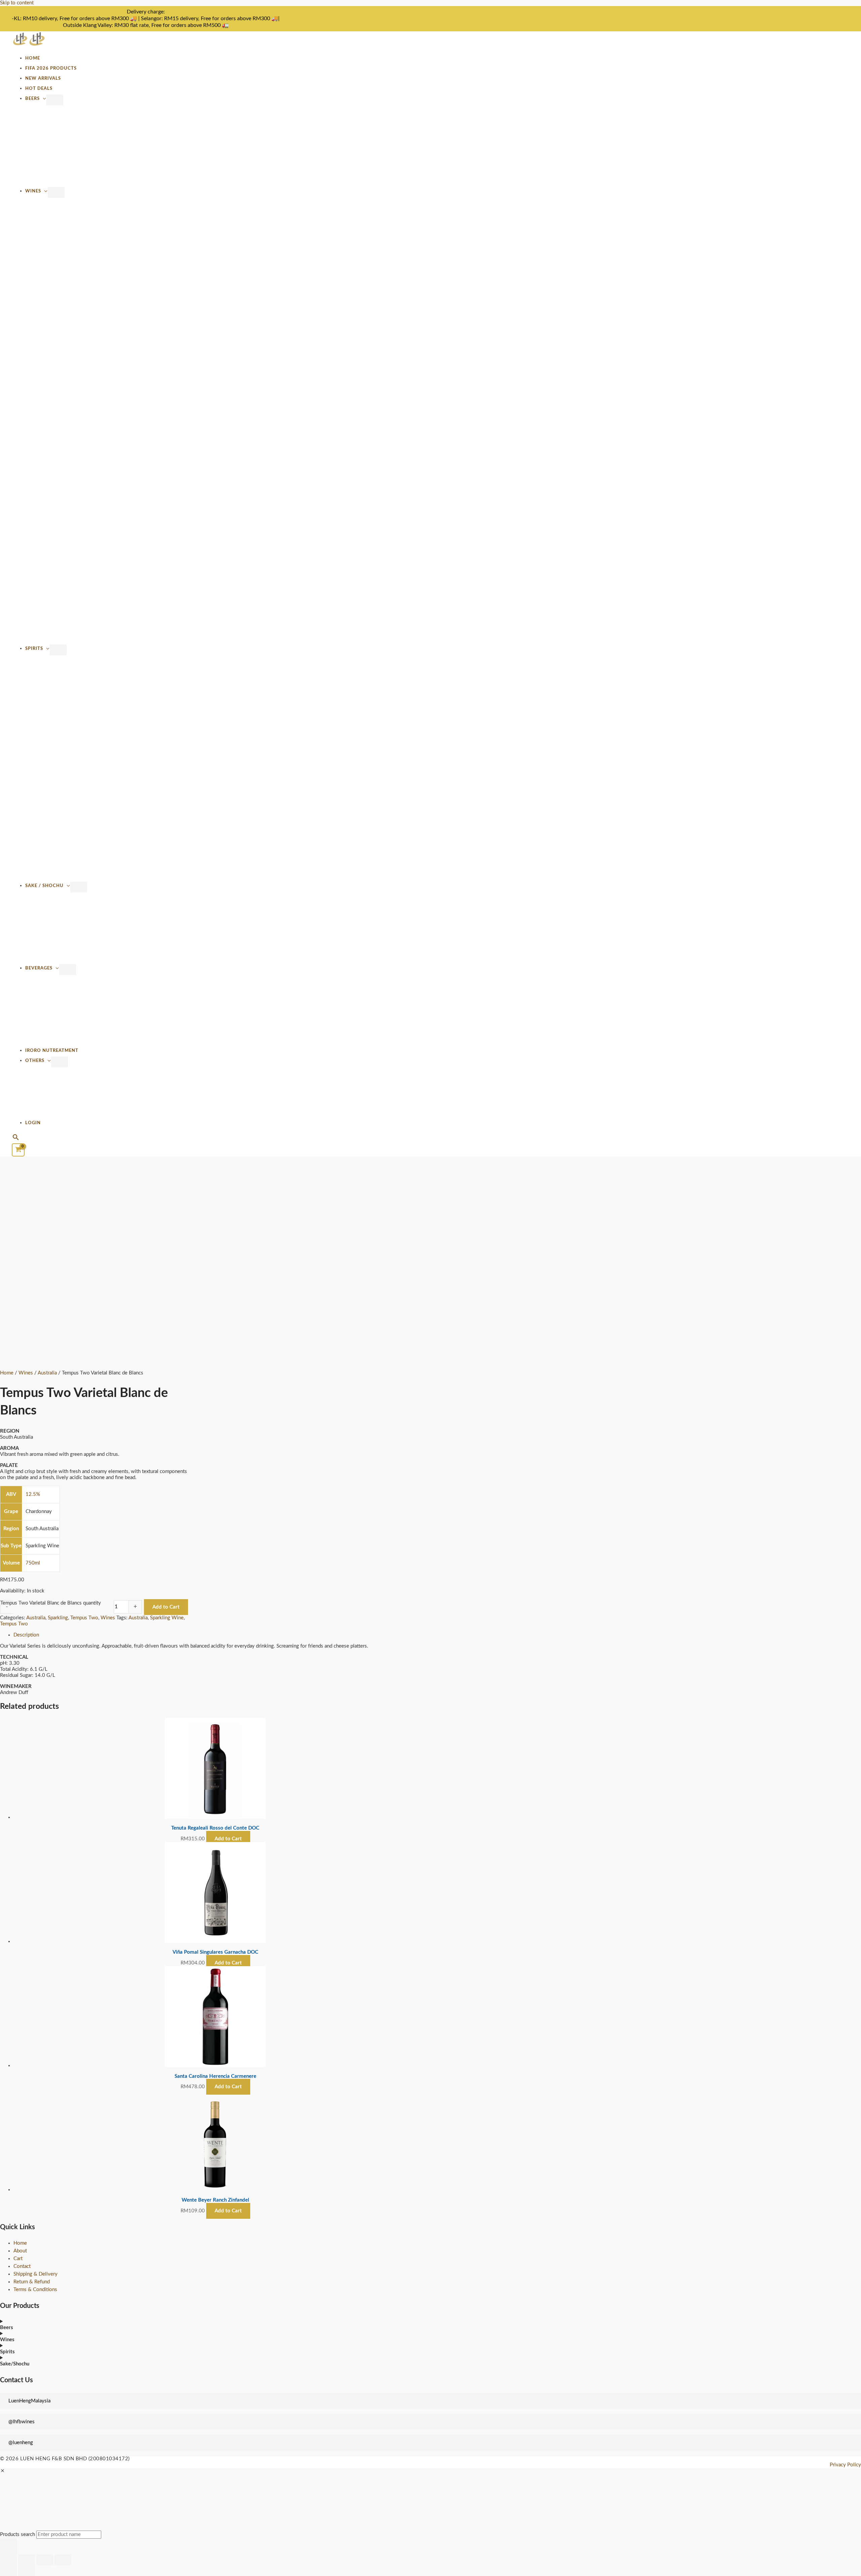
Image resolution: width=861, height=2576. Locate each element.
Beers (32, 99)
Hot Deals (39, 88)
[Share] (45, 2560)
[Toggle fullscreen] (27, 2560)
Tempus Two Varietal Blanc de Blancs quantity (51, 1603)
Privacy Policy (845, 2465)
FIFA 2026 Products (51, 68)
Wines (33, 191)
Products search (18, 2534)
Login (33, 1123)
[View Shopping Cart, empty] (18, 1150)
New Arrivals (43, 78)
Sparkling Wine (167, 1618)
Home (33, 58)
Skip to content (17, 3)
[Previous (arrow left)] (8, 2571)
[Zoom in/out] (8, 2560)
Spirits (34, 649)
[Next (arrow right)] (27, 2571)
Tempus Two (84, 1618)
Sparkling (58, 1618)
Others (35, 1061)
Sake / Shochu (44, 886)
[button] (16, 1138)
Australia (47, 1373)
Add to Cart (166, 1607)
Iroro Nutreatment (52, 1051)
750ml (33, 1563)
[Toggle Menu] (55, 100)
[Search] (8, 2547)
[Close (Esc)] (63, 2560)
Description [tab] (26, 1635)
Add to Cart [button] (228, 1839)
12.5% (33, 1494)
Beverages (39, 968)
